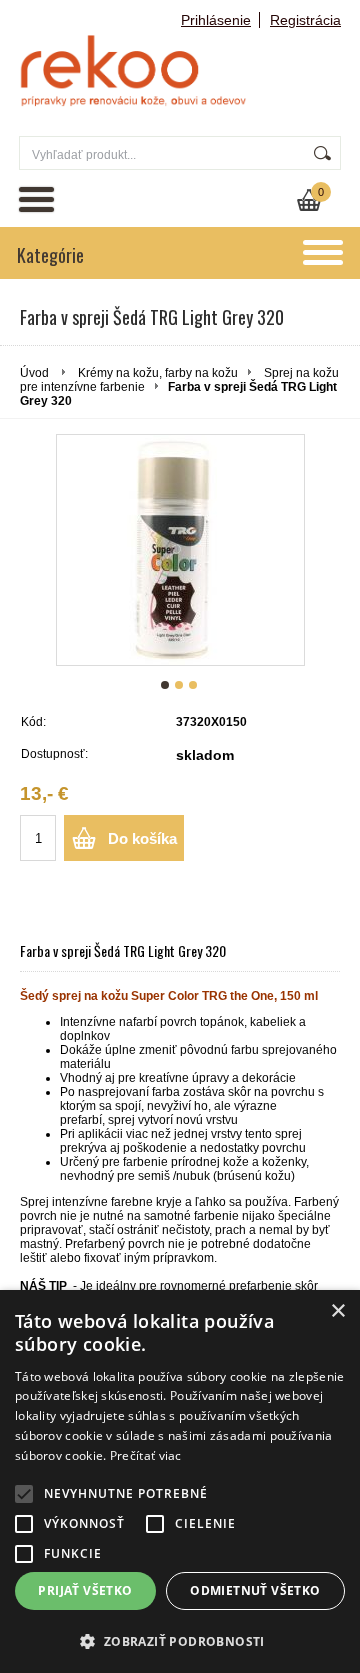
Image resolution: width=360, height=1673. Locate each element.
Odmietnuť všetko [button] (255, 1590)
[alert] (180, 1481)
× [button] (337, 1311)
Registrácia (305, 20)
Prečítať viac (146, 1455)
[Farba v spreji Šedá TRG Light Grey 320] (180, 550)
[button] (180, 1640)
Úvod (34, 373)
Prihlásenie (216, 20)
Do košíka (142, 838)
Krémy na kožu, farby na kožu (158, 373)
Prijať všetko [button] (85, 1590)
